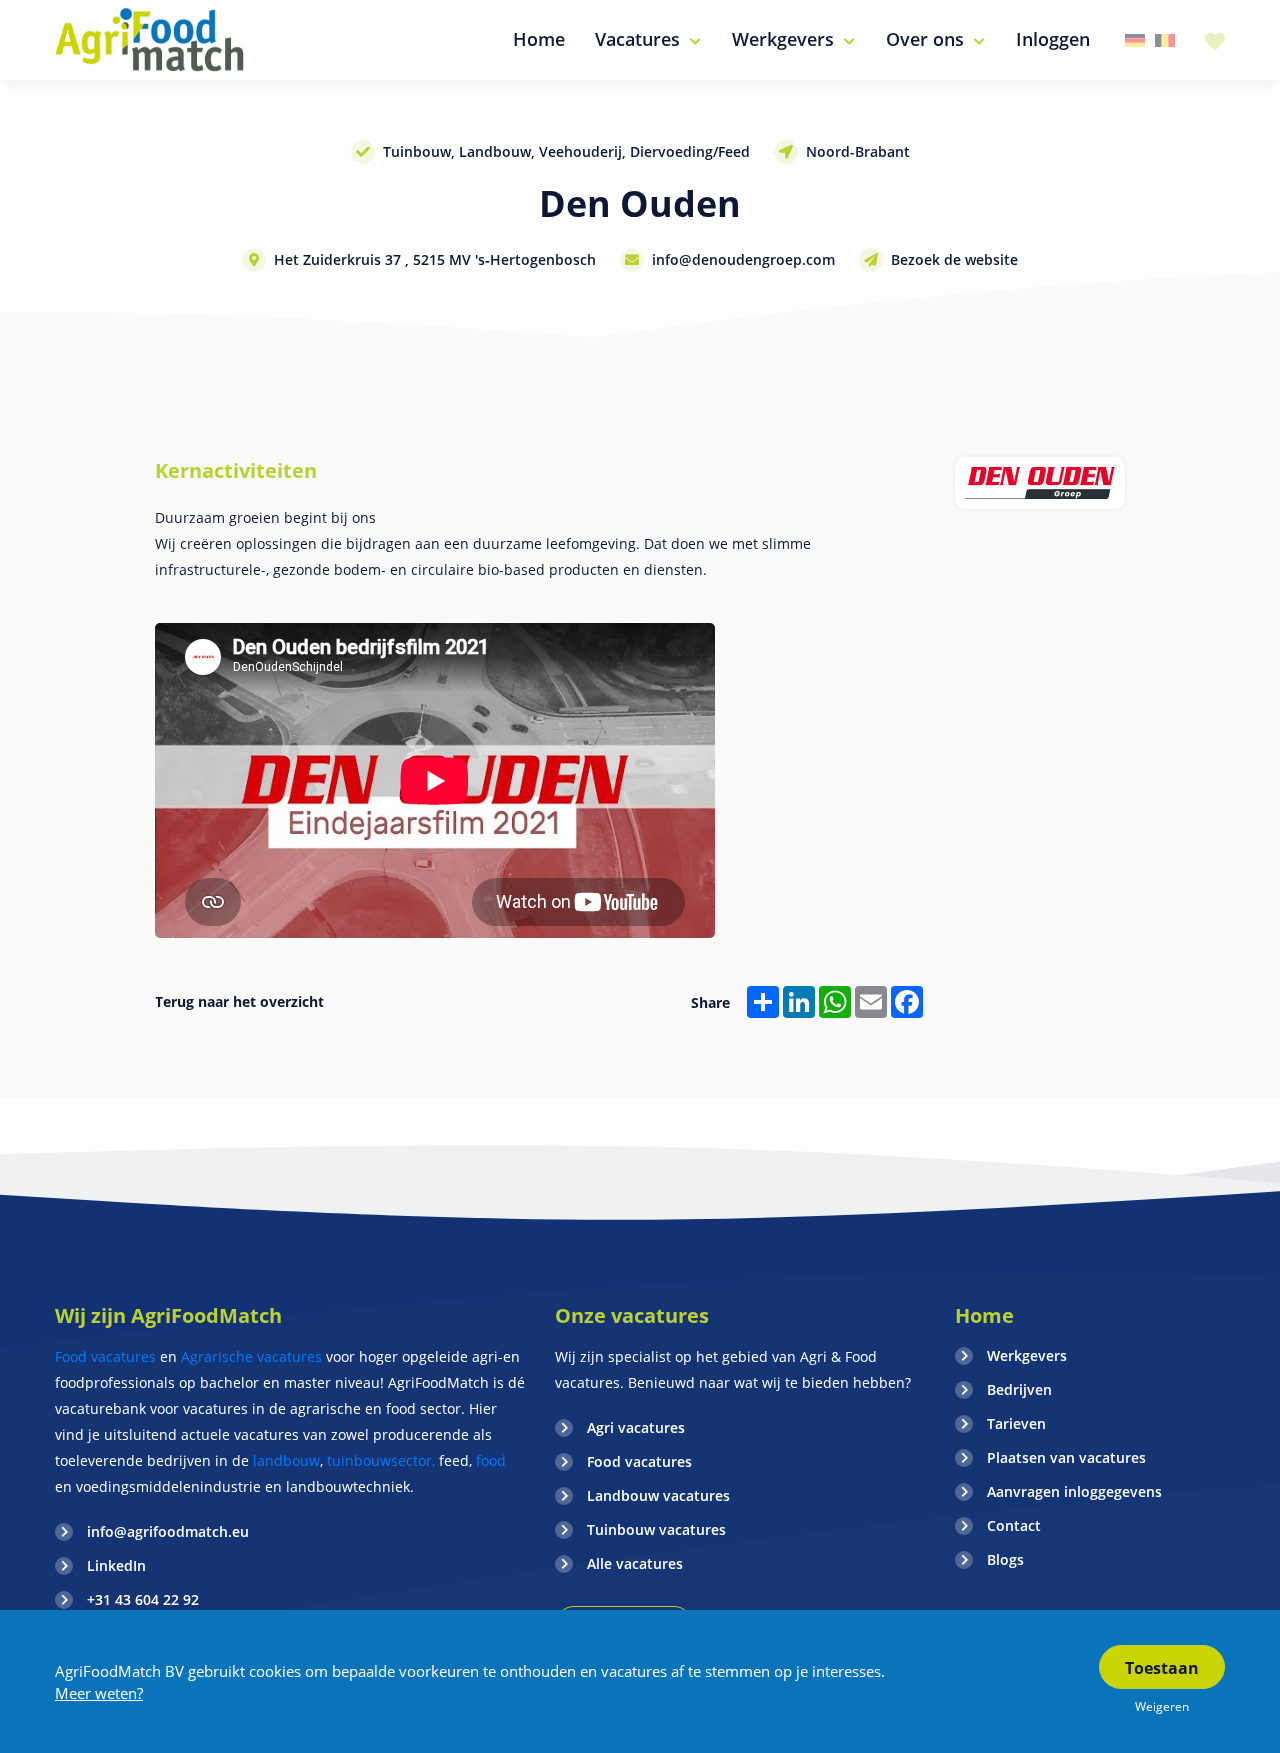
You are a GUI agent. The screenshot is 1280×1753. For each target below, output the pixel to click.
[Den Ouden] (1040, 483)
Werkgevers (1027, 1355)
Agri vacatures (636, 1427)
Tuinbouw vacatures (656, 1529)
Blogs (1005, 1559)
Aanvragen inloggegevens (1074, 1491)
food (491, 1460)
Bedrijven (1019, 1389)
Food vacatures (105, 1356)
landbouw (286, 1460)
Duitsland (1135, 40)
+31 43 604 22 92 (143, 1599)
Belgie (1165, 40)
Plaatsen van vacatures (1066, 1457)
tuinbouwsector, (381, 1460)
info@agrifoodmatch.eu (168, 1531)
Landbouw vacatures (658, 1495)
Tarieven (1016, 1423)
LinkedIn (116, 1565)
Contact (1014, 1525)
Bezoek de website (954, 259)
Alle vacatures (635, 1563)
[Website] (150, 40)
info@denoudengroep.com (743, 259)
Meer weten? (99, 1693)
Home (984, 1315)
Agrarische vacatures (253, 1356)
